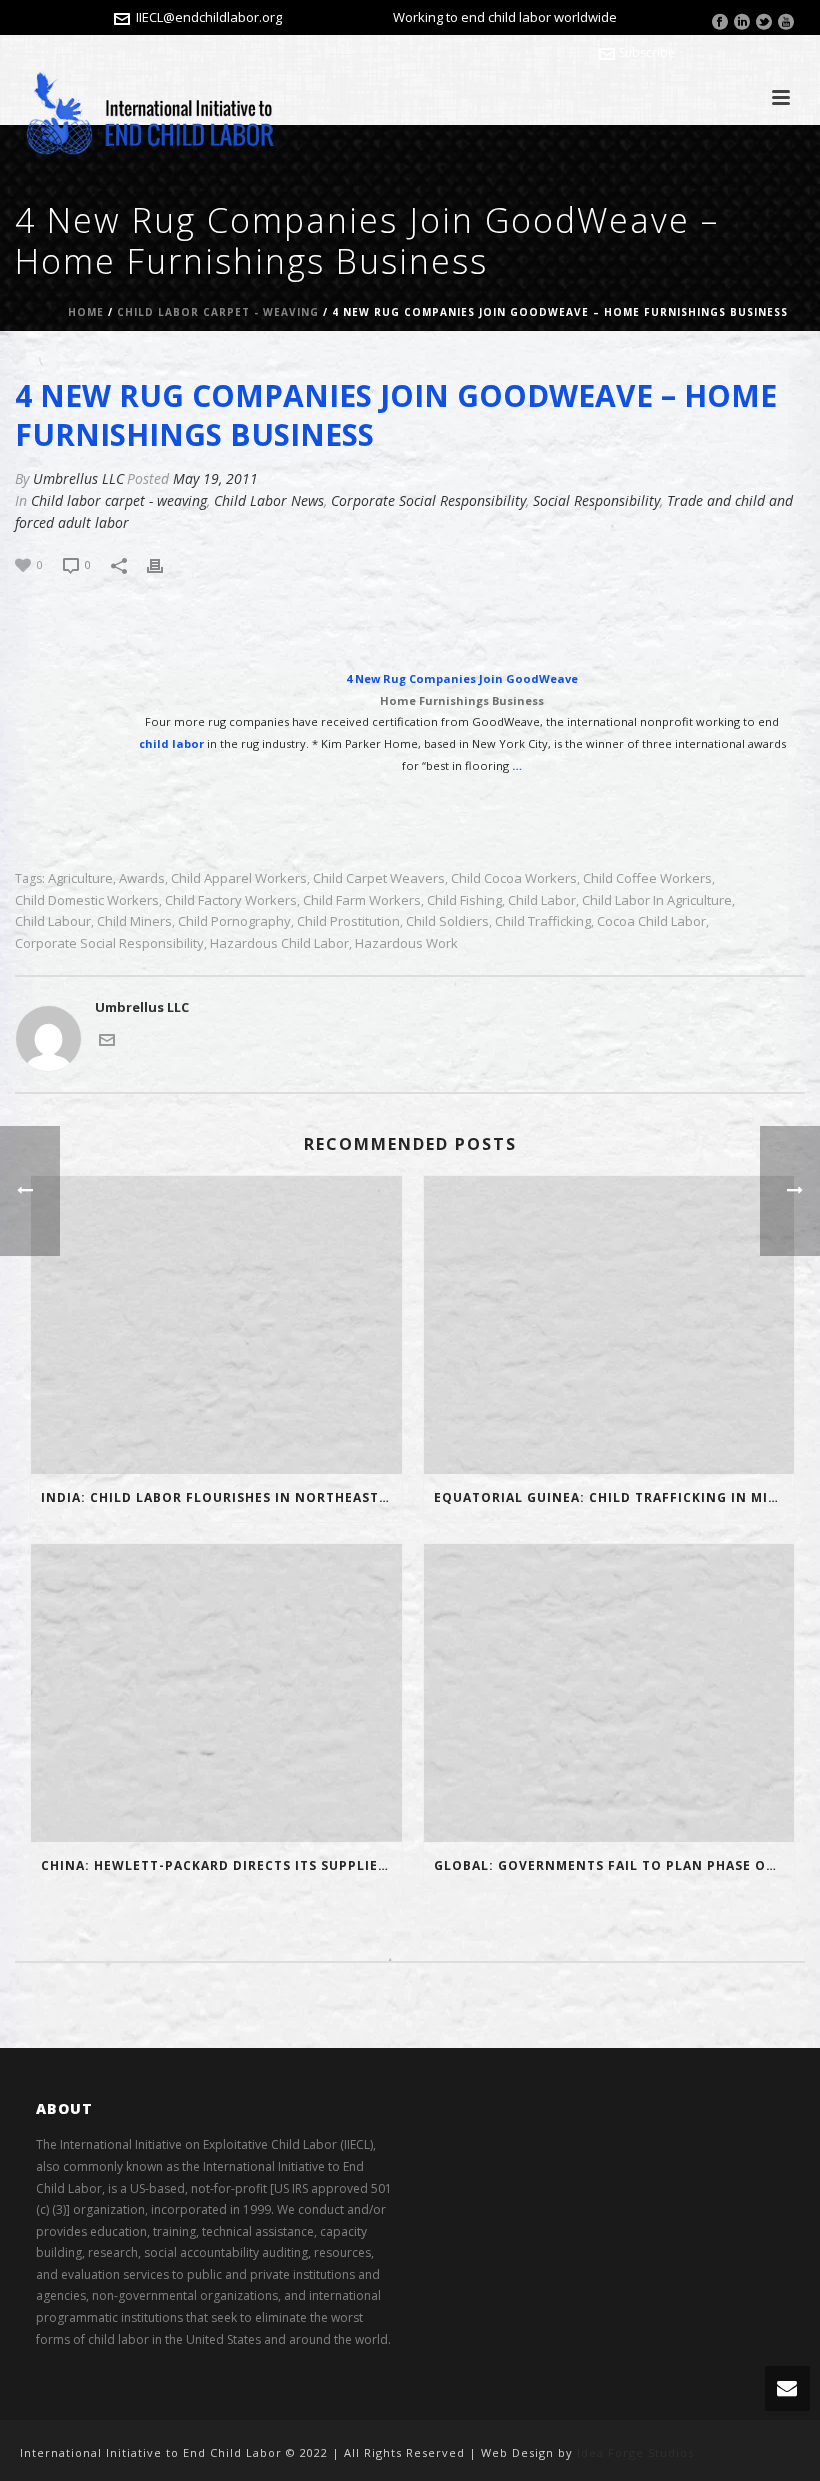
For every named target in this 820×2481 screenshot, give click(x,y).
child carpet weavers (379, 878)
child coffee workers (647, 878)
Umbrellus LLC (78, 478)
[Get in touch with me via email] (107, 1038)
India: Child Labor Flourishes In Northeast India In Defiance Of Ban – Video (221, 1497)
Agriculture (80, 878)
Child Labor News (269, 500)
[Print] (165, 565)
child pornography (234, 921)
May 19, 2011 (215, 478)
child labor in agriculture (657, 900)
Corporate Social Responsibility (428, 500)
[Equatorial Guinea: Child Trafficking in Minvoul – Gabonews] (609, 1325)
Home (86, 312)
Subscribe (647, 52)
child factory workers (231, 900)
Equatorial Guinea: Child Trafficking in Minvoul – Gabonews (614, 1497)
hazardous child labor (279, 943)
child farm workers (362, 900)
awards (142, 878)
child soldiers (447, 921)
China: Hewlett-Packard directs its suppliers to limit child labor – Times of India (221, 1865)
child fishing (464, 900)
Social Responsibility (596, 500)
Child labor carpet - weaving (218, 312)
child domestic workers (87, 900)
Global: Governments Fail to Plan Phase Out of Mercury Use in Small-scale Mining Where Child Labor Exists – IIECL (614, 1865)
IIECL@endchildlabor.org (209, 17)
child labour (53, 921)
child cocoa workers (514, 878)
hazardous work (406, 943)
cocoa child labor (651, 921)
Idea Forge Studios (635, 2452)
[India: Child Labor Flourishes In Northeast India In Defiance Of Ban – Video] (216, 1325)
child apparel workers (239, 878)
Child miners (134, 921)
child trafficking (543, 921)
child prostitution (348, 921)
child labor (542, 900)
